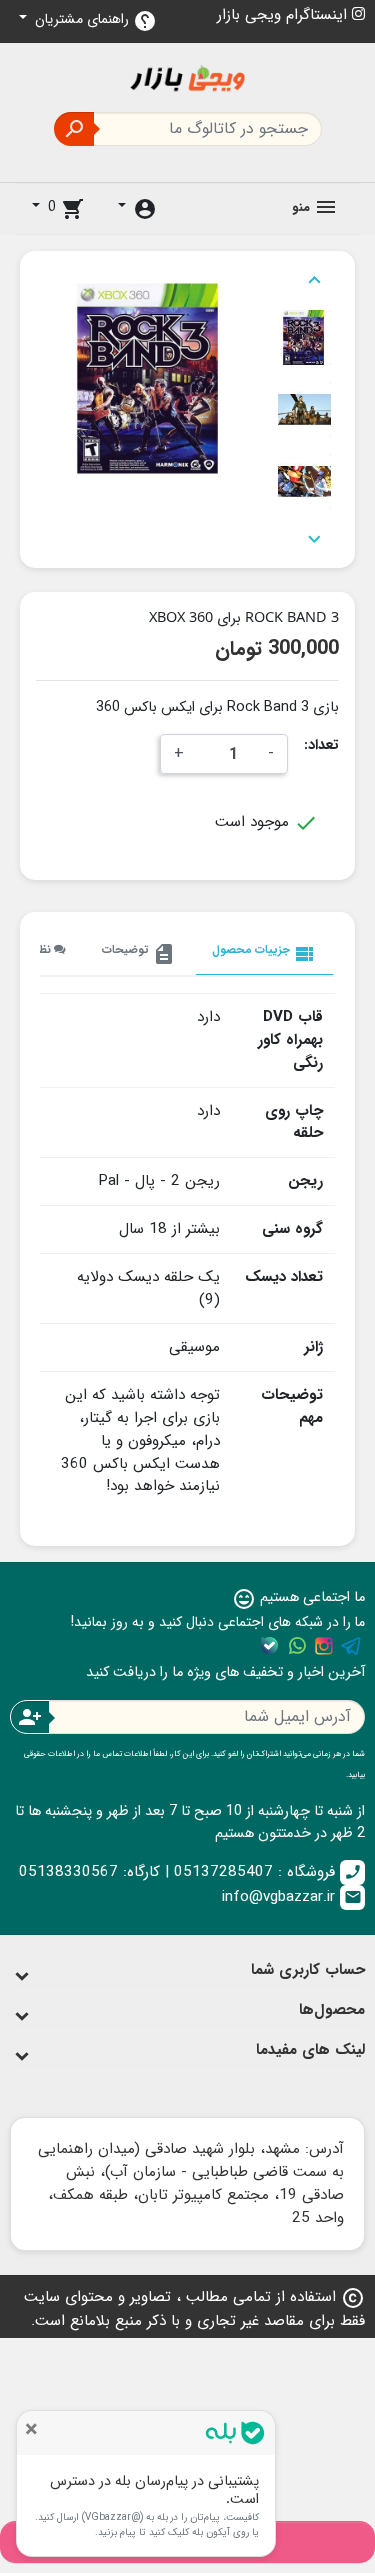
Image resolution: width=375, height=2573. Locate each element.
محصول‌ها (332, 2010)
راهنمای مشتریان (94, 20)
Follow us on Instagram (324, 1646)
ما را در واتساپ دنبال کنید (297, 1646)
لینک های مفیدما (310, 2050)
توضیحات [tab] (139, 953)
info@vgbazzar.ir (292, 1897)
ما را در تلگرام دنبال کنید (351, 1646)
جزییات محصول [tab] (264, 953)
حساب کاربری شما (308, 1970)
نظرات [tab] (38, 950)
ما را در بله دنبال (270, 1646)
